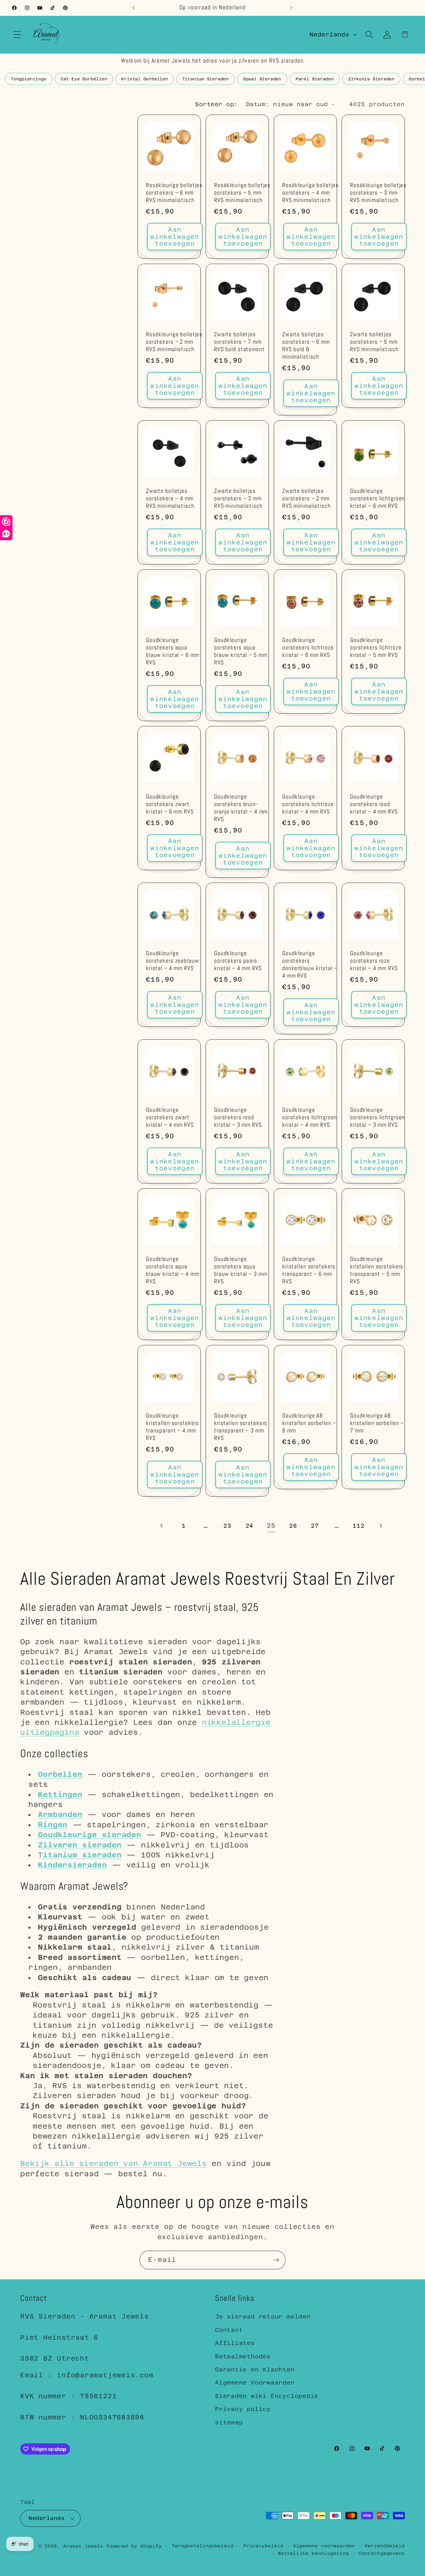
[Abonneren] (276, 2260)
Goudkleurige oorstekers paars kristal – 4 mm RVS (238, 961)
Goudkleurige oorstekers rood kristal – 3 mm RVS (238, 1118)
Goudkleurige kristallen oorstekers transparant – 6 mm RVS (309, 1270)
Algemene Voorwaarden (255, 2383)
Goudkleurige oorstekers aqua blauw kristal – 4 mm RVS (172, 1270)
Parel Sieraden (315, 79)
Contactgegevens (382, 2553)
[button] (17, 34)
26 (293, 1526)
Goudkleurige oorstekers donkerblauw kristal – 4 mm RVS (310, 965)
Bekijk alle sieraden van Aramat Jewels (114, 2163)
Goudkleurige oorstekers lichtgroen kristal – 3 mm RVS (377, 1118)
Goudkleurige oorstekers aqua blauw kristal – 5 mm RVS (241, 651)
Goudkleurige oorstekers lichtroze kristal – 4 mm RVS (308, 804)
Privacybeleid (263, 2546)
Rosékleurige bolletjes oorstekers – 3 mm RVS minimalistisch (378, 193)
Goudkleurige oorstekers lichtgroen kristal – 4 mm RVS (310, 1118)
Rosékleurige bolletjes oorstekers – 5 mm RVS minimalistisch (242, 193)
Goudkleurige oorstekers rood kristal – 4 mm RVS (374, 804)
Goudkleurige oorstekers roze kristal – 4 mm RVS (374, 961)
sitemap (229, 2422)
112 (358, 1526)
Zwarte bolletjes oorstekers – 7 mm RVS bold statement (239, 342)
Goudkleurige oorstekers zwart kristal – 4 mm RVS (170, 1118)
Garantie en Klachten (255, 2369)
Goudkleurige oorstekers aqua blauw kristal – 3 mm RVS (241, 1270)
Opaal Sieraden (262, 79)
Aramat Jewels (85, 2546)
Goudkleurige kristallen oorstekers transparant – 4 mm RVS (173, 1427)
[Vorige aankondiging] (133, 8)
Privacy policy (243, 2409)
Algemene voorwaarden (324, 2546)
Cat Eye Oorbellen (84, 79)
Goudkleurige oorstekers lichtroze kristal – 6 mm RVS (308, 648)
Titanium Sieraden (205, 79)
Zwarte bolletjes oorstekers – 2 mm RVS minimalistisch (306, 499)
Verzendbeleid (385, 2546)
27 (315, 1526)
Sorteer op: (217, 104)
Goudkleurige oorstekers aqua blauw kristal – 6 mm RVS (172, 651)
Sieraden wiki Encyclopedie (267, 2396)
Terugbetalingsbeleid (203, 2546)
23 (227, 1526)
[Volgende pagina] (380, 1526)
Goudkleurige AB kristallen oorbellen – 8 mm (309, 1423)
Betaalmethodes (243, 2356)
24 (250, 1526)
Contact (229, 2330)
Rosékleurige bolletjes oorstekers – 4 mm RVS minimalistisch (311, 193)
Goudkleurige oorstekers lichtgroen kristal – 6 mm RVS (377, 499)
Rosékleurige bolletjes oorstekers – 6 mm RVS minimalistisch (174, 193)
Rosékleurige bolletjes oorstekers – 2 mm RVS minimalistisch (174, 342)
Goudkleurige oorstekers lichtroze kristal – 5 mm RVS (376, 648)
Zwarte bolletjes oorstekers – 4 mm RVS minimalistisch (170, 499)
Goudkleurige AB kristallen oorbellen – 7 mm (377, 1423)
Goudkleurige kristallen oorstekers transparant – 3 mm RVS (241, 1427)
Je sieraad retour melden (263, 2317)
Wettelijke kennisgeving (313, 2553)
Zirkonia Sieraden (371, 79)
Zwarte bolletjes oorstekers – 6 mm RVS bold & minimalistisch (306, 346)
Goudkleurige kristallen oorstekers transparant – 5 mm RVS (377, 1270)
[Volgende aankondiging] (292, 8)
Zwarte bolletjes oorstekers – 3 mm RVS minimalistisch (238, 499)
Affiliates (235, 2343)
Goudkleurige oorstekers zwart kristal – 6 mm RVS (170, 804)
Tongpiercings (29, 79)
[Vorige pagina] (162, 1526)
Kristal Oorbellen (145, 79)
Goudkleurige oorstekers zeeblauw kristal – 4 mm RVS (173, 961)
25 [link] (271, 1526)
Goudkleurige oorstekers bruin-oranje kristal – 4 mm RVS (241, 808)
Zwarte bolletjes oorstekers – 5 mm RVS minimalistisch (374, 342)
